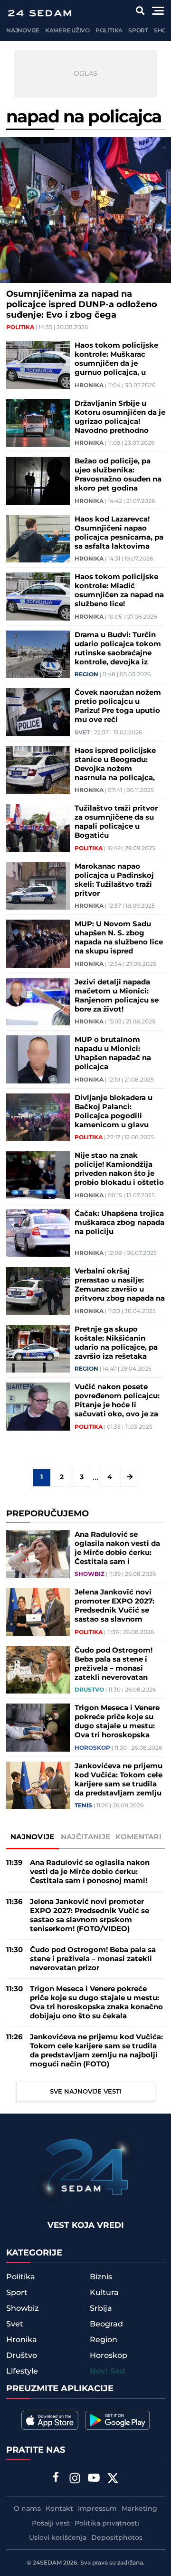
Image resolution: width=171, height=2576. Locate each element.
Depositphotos (117, 2538)
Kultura (104, 2293)
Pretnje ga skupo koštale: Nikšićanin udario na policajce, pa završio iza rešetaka (116, 1343)
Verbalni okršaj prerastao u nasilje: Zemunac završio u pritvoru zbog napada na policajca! (120, 1285)
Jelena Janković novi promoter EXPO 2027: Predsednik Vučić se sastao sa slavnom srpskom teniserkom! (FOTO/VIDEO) (114, 1606)
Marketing (139, 2509)
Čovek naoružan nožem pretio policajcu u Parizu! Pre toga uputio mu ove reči (118, 706)
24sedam (47, 2563)
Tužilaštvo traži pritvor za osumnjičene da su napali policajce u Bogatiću (116, 822)
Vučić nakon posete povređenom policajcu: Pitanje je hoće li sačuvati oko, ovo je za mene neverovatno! (117, 1401)
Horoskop (92, 1748)
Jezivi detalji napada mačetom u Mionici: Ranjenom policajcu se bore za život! (117, 996)
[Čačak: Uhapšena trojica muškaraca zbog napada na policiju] (38, 1233)
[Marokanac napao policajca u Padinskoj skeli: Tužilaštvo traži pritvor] (38, 886)
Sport (138, 31)
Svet (82, 733)
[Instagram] (75, 2479)
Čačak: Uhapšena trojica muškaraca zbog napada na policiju (119, 1223)
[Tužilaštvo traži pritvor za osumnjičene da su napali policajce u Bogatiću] (38, 828)
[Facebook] (56, 2478)
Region (86, 675)
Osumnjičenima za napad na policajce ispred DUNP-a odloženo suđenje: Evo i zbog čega (82, 305)
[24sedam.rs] (39, 13)
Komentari (138, 1837)
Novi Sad (107, 2371)
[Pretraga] (140, 11)
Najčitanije (85, 1837)
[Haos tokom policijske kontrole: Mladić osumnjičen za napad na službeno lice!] (38, 596)
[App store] (50, 2420)
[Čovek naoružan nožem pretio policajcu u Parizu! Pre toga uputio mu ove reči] (38, 712)
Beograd (106, 2324)
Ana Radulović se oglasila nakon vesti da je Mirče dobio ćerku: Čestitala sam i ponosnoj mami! (117, 1548)
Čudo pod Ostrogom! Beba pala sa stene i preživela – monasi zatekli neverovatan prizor (114, 1664)
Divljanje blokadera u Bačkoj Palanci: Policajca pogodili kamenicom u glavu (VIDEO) (114, 1112)
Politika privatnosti (107, 2524)
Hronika (89, 386)
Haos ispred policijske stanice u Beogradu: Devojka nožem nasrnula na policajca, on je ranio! (115, 764)
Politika (109, 31)
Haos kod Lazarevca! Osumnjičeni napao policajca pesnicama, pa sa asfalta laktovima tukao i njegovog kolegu (119, 533)
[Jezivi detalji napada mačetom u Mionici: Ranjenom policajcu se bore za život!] (38, 1002)
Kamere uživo (67, 31)
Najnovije (23, 31)
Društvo (89, 1690)
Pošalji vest (51, 2524)
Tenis (83, 1806)
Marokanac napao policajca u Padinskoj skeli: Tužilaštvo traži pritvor (114, 880)
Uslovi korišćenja (58, 2538)
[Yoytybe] (94, 2479)
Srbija (101, 2308)
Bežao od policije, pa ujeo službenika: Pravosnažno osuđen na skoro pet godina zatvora (118, 475)
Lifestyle (22, 2371)
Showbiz (90, 1574)
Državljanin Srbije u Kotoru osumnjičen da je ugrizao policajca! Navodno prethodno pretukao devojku (120, 417)
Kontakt (59, 2509)
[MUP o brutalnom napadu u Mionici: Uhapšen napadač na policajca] (38, 1059)
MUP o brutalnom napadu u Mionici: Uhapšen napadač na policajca (113, 1053)
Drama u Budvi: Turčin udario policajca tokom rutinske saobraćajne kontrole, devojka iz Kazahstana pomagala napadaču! (118, 649)
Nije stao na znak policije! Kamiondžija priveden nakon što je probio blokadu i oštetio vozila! (119, 1169)
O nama (27, 2509)
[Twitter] (113, 2479)
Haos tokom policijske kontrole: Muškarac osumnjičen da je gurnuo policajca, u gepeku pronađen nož (116, 359)
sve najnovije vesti (86, 2092)
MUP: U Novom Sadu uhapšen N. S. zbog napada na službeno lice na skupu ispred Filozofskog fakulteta (119, 938)
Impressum (97, 2509)
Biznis (101, 2277)
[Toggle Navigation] (158, 11)
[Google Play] (118, 2420)
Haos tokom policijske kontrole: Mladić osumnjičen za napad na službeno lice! (119, 591)
